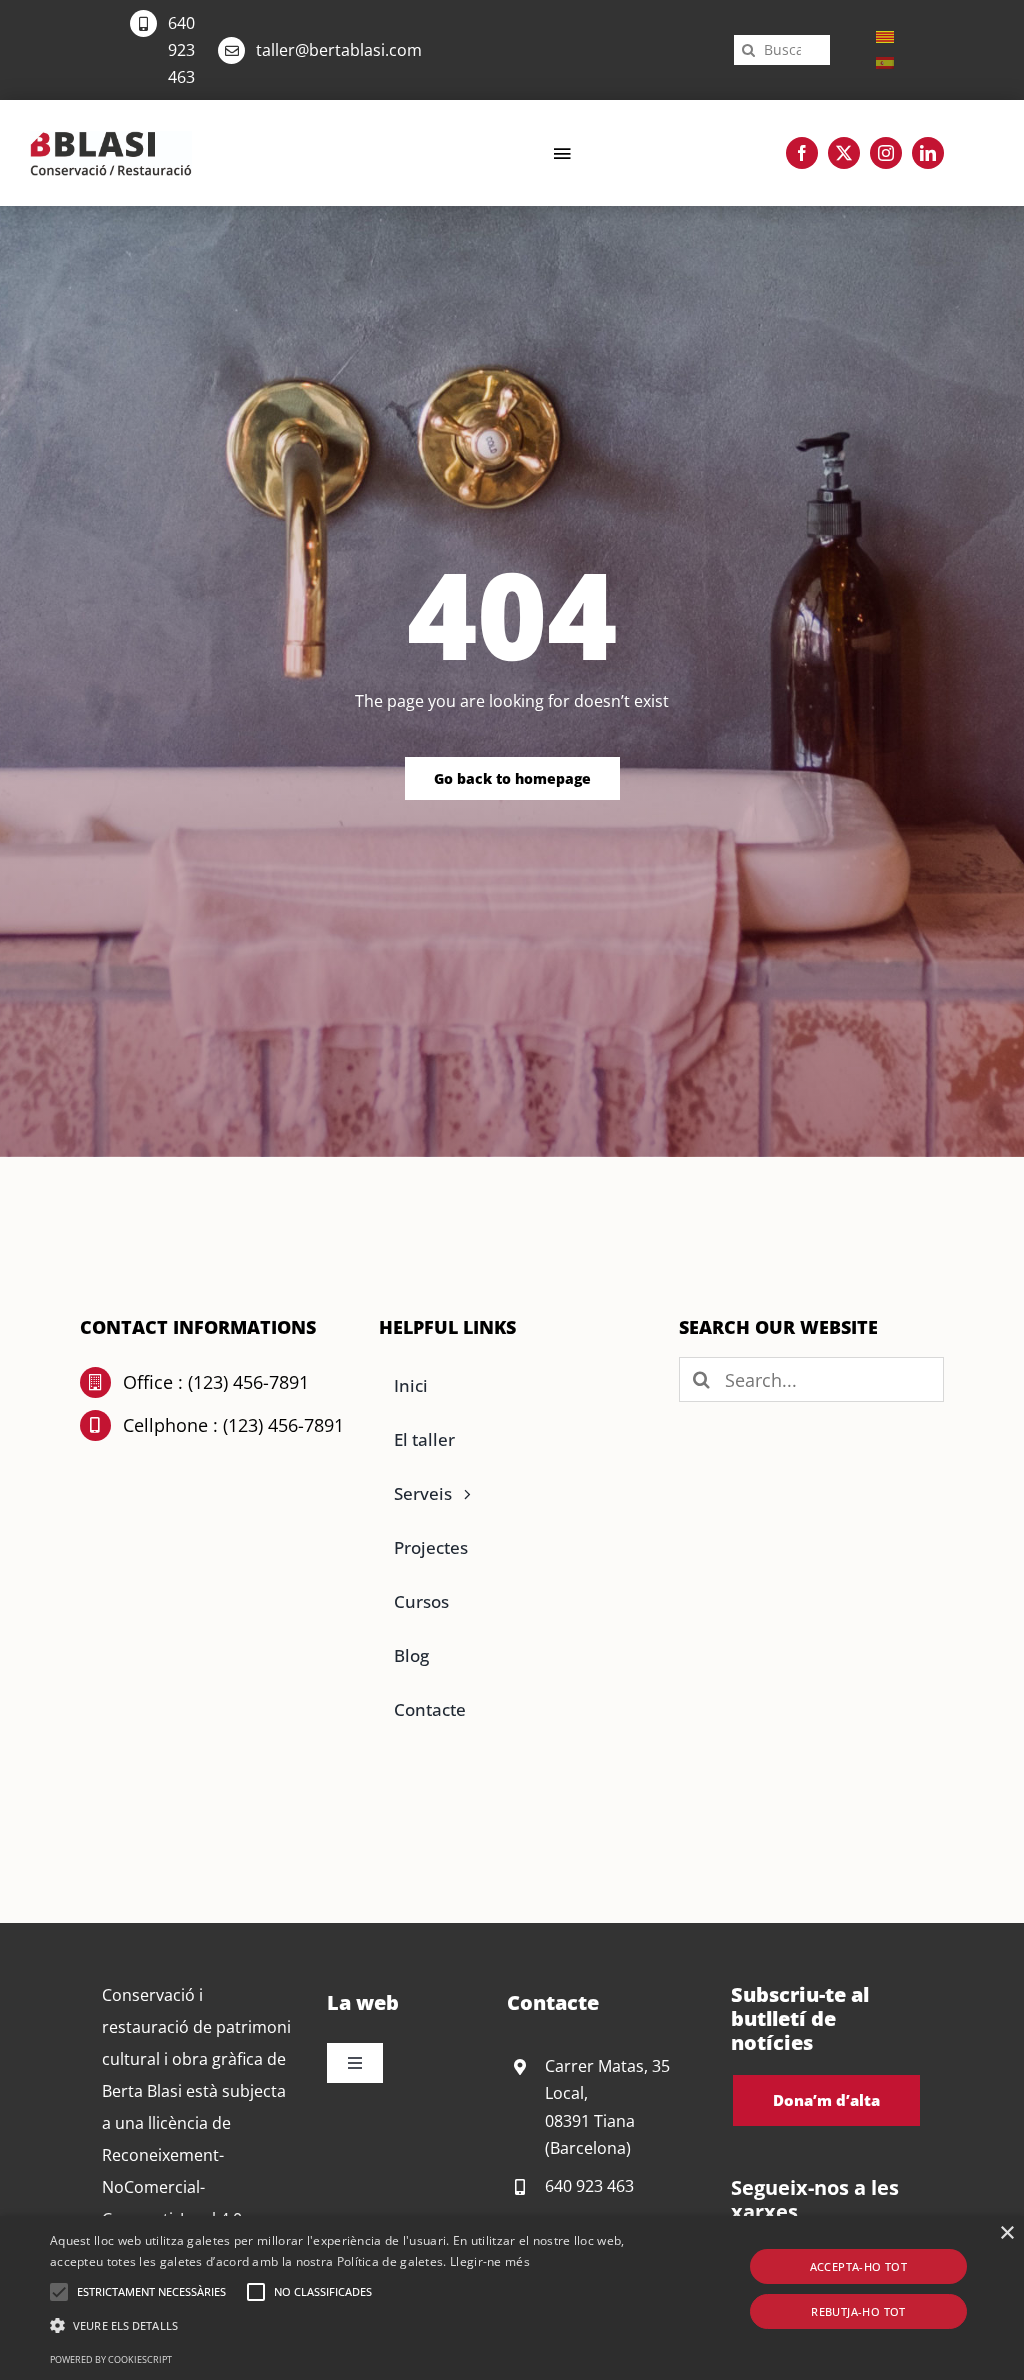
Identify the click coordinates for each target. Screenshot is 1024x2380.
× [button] (1006, 2233)
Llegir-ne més (490, 2261)
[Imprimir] (111, 139)
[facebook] (802, 153)
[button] (59, 2292)
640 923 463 (181, 50)
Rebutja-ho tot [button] (858, 2311)
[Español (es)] (885, 62)
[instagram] (886, 153)
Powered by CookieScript (111, 2359)
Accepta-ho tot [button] (859, 2266)
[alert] (512, 2298)
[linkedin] (928, 153)
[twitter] (844, 153)
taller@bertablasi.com (339, 50)
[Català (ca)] (885, 36)
